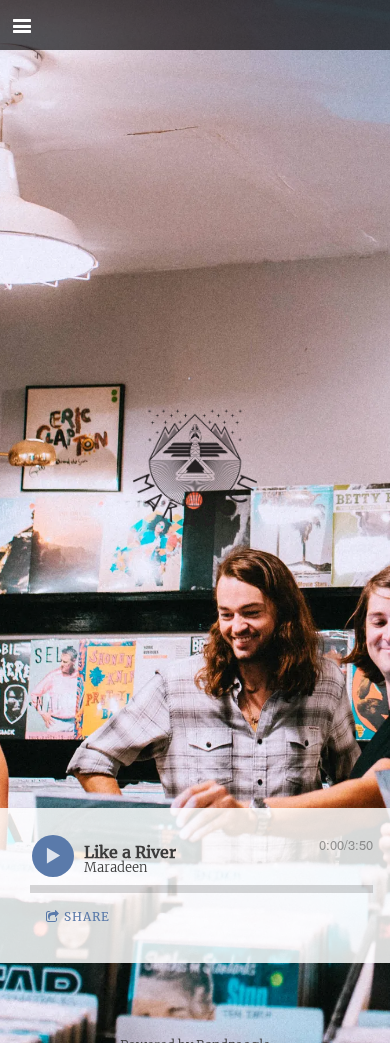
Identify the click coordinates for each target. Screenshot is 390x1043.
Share (87, 916)
